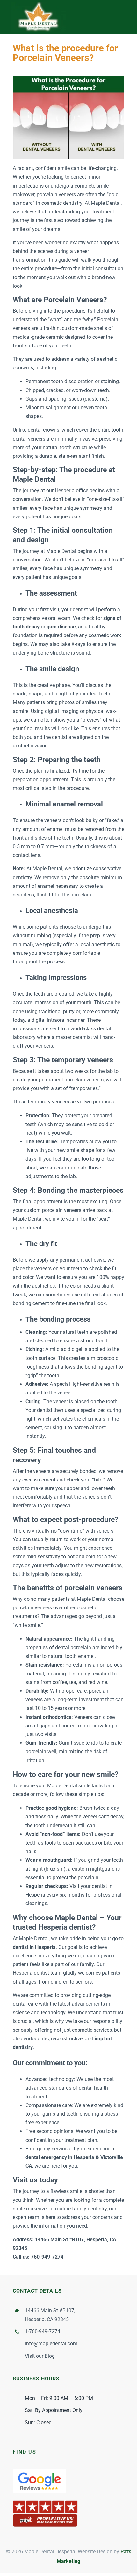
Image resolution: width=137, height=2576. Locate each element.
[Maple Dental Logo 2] (38, 4)
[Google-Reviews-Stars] (40, 2471)
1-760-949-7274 (43, 2331)
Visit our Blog (40, 2356)
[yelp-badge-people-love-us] (45, 2502)
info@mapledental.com (51, 2344)
